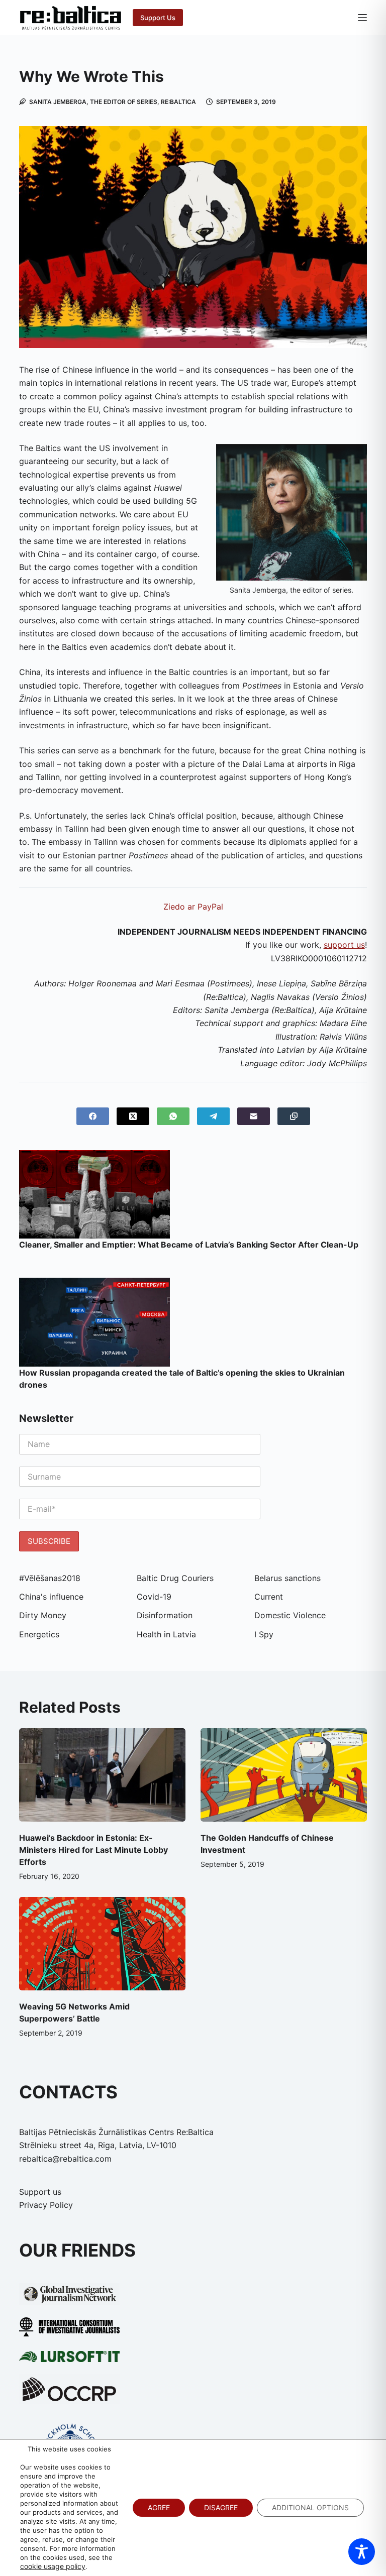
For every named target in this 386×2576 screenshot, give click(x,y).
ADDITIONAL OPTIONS (310, 2507)
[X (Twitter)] (133, 1116)
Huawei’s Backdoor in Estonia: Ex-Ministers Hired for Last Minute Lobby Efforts (93, 1850)
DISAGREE (221, 2507)
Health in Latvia (166, 1634)
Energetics (39, 1634)
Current (269, 1597)
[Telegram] (213, 1116)
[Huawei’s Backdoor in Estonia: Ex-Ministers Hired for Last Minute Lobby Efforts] (102, 1775)
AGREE (159, 2507)
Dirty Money (43, 1615)
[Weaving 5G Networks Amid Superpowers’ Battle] (102, 1944)
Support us (40, 2192)
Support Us (158, 18)
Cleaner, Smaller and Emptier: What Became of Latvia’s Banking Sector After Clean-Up (190, 1245)
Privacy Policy (46, 2205)
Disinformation (165, 1615)
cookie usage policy (53, 2566)
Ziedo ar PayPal (193, 907)
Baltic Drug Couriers (175, 1578)
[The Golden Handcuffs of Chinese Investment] (284, 1775)
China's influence (51, 1597)
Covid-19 (154, 1597)
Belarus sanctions (287, 1578)
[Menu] (362, 18)
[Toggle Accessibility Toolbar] (362, 2552)
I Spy (264, 1634)
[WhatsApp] (173, 1116)
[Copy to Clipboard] (294, 1116)
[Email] (254, 1116)
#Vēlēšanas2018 (50, 1578)
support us (344, 945)
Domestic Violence (290, 1615)
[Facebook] (93, 1116)
